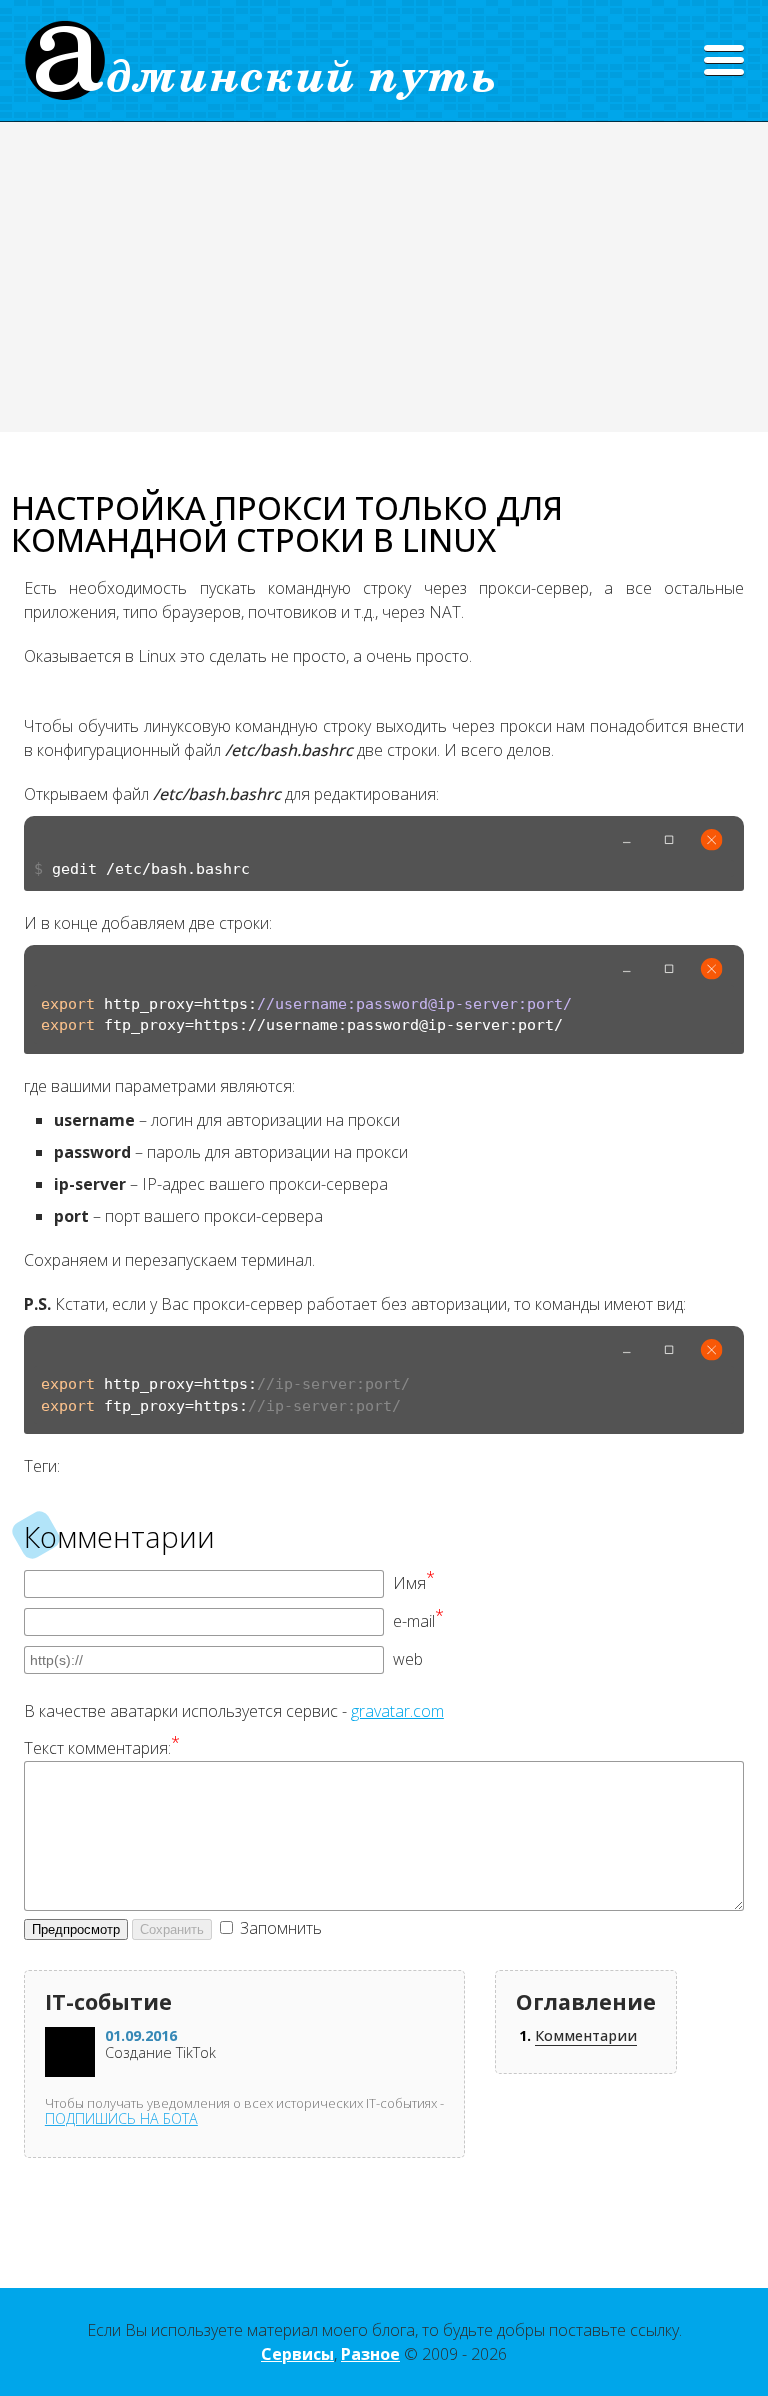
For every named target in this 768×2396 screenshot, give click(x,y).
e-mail (418, 1621)
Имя (414, 1583)
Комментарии (586, 2035)
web (408, 1659)
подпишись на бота (121, 2118)
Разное (370, 2354)
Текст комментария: (102, 1748)
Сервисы (297, 2354)
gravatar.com (397, 1711)
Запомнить (281, 1928)
